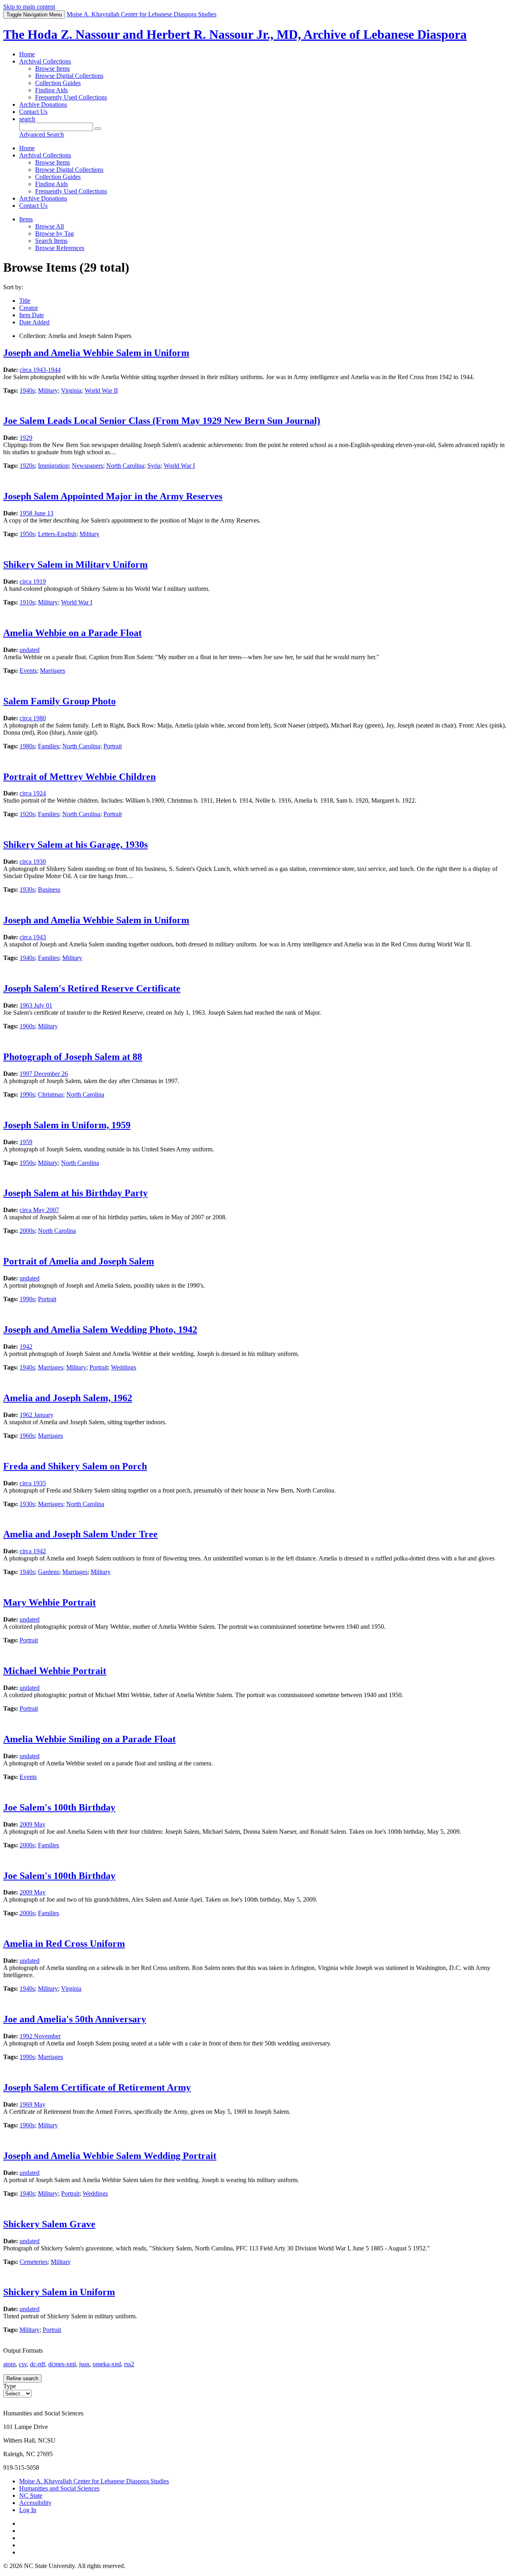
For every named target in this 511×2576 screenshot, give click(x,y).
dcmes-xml (62, 2364)
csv (23, 2364)
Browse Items (52, 69)
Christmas (51, 1094)
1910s (27, 602)
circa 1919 (33, 581)
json (84, 2364)
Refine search (22, 2378)
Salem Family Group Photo (59, 701)
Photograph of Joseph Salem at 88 (73, 1057)
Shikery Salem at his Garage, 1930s (75, 845)
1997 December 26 (44, 1074)
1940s (27, 391)
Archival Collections (45, 61)
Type (10, 2386)
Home (27, 54)
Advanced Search (42, 134)
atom (9, 2364)
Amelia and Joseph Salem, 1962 (68, 1398)
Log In (28, 2510)
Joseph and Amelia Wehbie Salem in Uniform (96, 353)
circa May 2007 (39, 1210)
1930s (27, 889)
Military (48, 391)
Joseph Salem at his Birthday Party (75, 1193)
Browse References (60, 248)
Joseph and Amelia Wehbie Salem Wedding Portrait (110, 2156)
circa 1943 (33, 937)
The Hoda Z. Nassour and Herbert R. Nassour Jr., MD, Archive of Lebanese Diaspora (235, 34)
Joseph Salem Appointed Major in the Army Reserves (113, 496)
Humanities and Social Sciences (59, 2488)
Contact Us (33, 112)
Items (26, 219)
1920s (27, 466)
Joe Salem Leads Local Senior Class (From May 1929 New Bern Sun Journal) (162, 421)
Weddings (124, 1367)
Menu (34, 15)
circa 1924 (33, 793)
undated (30, 650)
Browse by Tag (54, 234)
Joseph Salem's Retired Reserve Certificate (92, 988)
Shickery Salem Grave (49, 2224)
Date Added (34, 322)
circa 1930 (33, 862)
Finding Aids (51, 90)
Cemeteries (34, 2262)
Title (25, 301)
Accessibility (35, 2503)
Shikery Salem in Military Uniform (75, 564)
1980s (27, 746)
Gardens (49, 1572)
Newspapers (87, 466)
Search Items (51, 241)
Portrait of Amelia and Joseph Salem (79, 1261)
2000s (27, 1231)
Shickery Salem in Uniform (59, 2292)
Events (28, 671)
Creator (29, 308)
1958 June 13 (37, 513)
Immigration (53, 466)
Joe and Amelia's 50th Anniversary (75, 2019)
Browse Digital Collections (69, 76)
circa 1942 (33, 1551)
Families (49, 746)
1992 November (40, 2036)
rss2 (129, 2364)
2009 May (33, 1824)
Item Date (32, 315)
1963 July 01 (36, 1005)
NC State (31, 2495)
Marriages (52, 671)
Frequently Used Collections (71, 97)
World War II (101, 391)
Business (49, 889)
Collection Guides (58, 83)
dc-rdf (38, 2364)
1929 (26, 438)
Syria (154, 466)
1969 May (33, 2104)
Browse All (50, 226)
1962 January (37, 1415)
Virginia (71, 391)
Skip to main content (29, 7)
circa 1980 (33, 718)
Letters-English (57, 534)
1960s (27, 1026)
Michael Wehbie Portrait (55, 1671)
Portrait (113, 746)
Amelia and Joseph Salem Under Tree (80, 1534)
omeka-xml (107, 2364)
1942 (26, 1347)
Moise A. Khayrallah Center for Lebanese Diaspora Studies (94, 2481)
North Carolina (125, 466)
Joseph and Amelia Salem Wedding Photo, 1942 (100, 1330)
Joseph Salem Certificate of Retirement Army (97, 2087)
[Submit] (98, 129)
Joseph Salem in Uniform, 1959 (67, 1125)
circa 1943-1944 (40, 370)
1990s (27, 1094)
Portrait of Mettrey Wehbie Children (79, 777)
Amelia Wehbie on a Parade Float (72, 633)
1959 (26, 1142)
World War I (179, 466)
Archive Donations (43, 104)
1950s (27, 534)
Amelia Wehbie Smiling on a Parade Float (89, 1739)
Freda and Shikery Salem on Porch (75, 1466)
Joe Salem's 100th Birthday (59, 1807)
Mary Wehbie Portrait (50, 1602)
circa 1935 (33, 1483)
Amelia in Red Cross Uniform (64, 1944)
